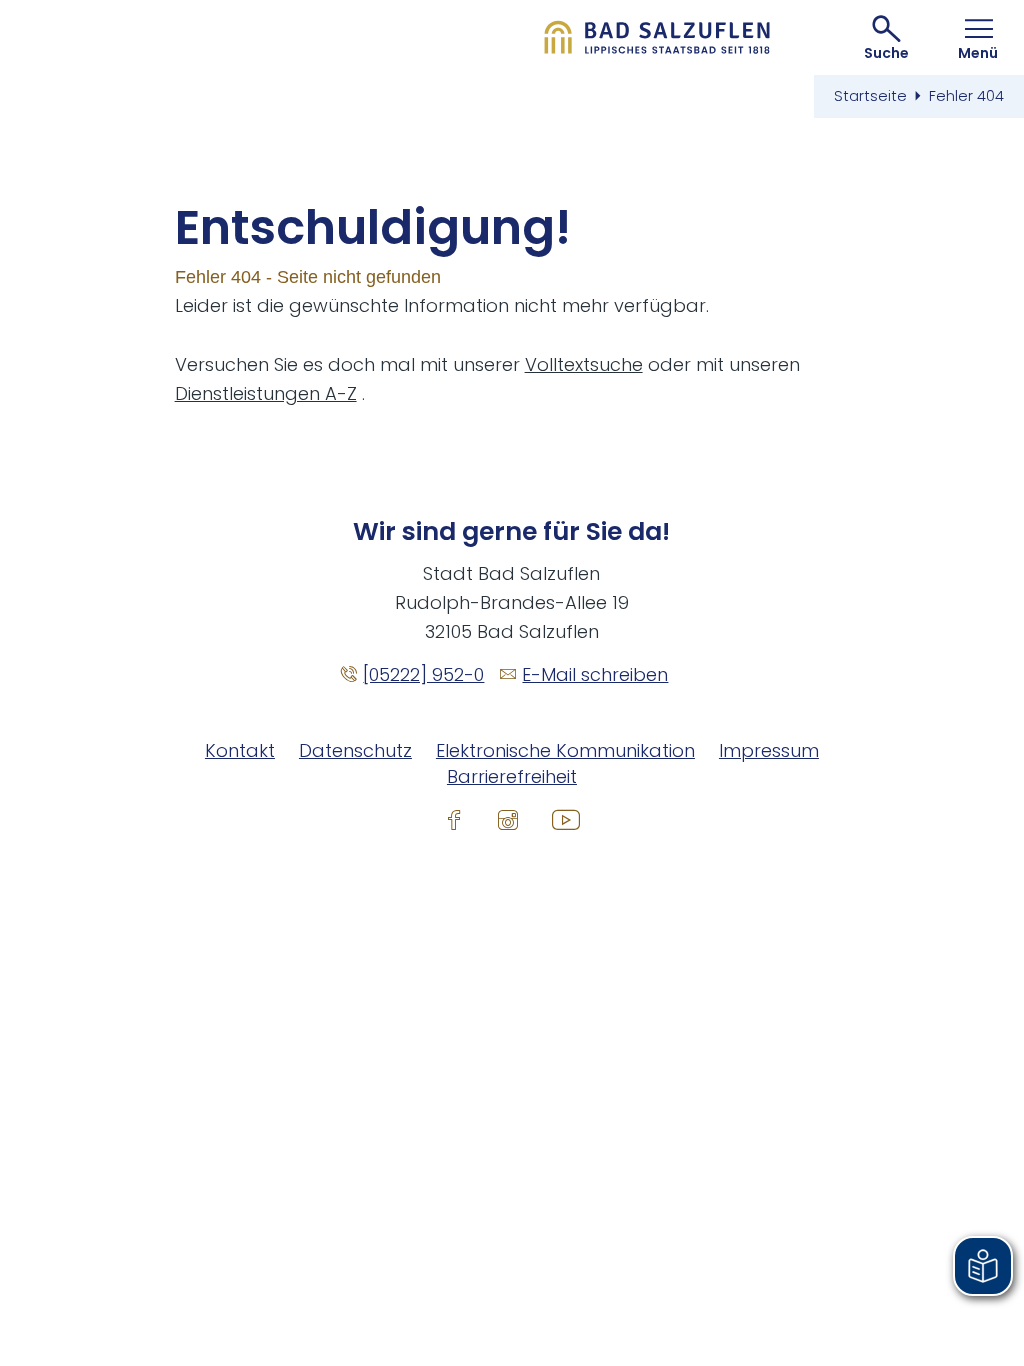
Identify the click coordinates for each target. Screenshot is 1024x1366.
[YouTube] (566, 819)
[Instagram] (508, 819)
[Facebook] (454, 819)
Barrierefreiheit (512, 776)
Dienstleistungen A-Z (266, 393)
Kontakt (240, 750)
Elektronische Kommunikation (565, 750)
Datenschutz (355, 750)
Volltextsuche (584, 364)
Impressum (769, 750)
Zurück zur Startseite (657, 37)
